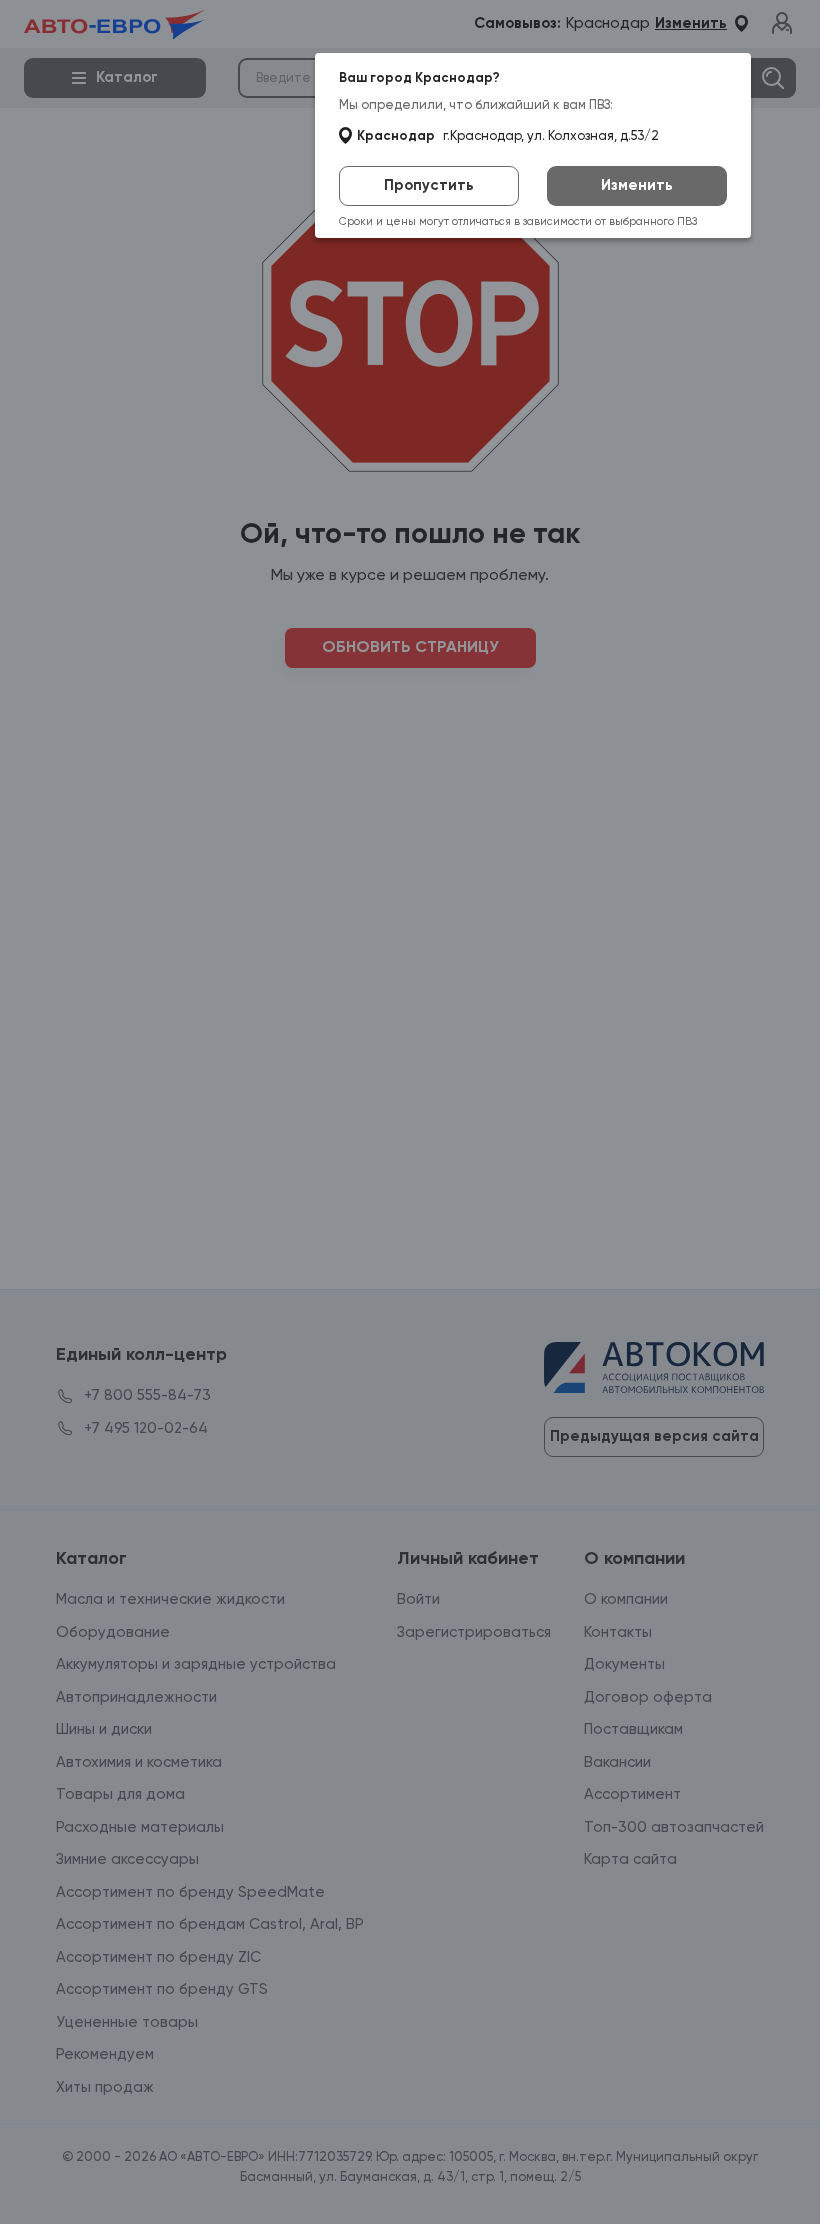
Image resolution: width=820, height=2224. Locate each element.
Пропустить (429, 185)
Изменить (637, 185)
